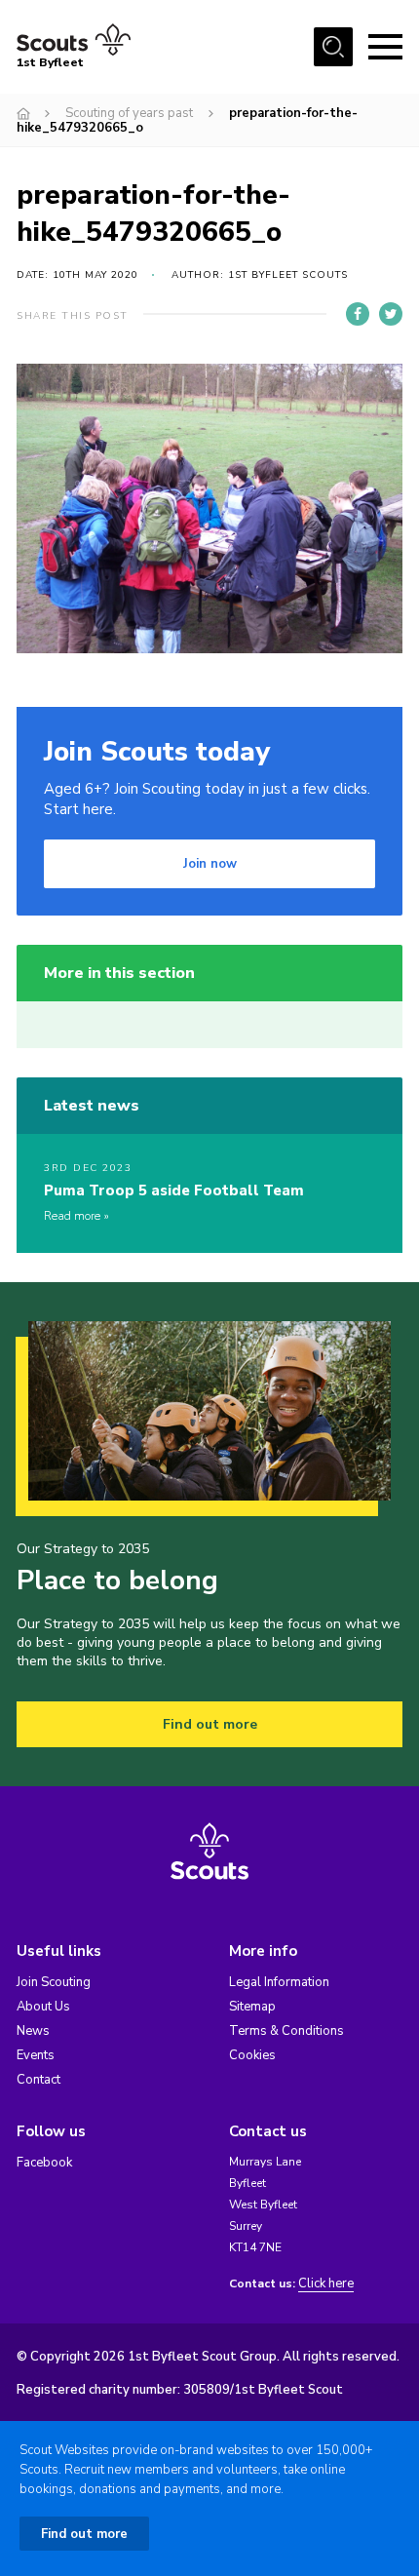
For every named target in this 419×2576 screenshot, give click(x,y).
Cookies (252, 2055)
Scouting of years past (129, 113)
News (33, 2031)
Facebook (44, 2163)
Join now (210, 864)
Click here (326, 2284)
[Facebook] (358, 314)
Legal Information (279, 1982)
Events (36, 2055)
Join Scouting (54, 1982)
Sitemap (252, 2007)
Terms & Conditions (286, 2031)
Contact (38, 2080)
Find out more (210, 1724)
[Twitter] (391, 314)
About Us (43, 2007)
